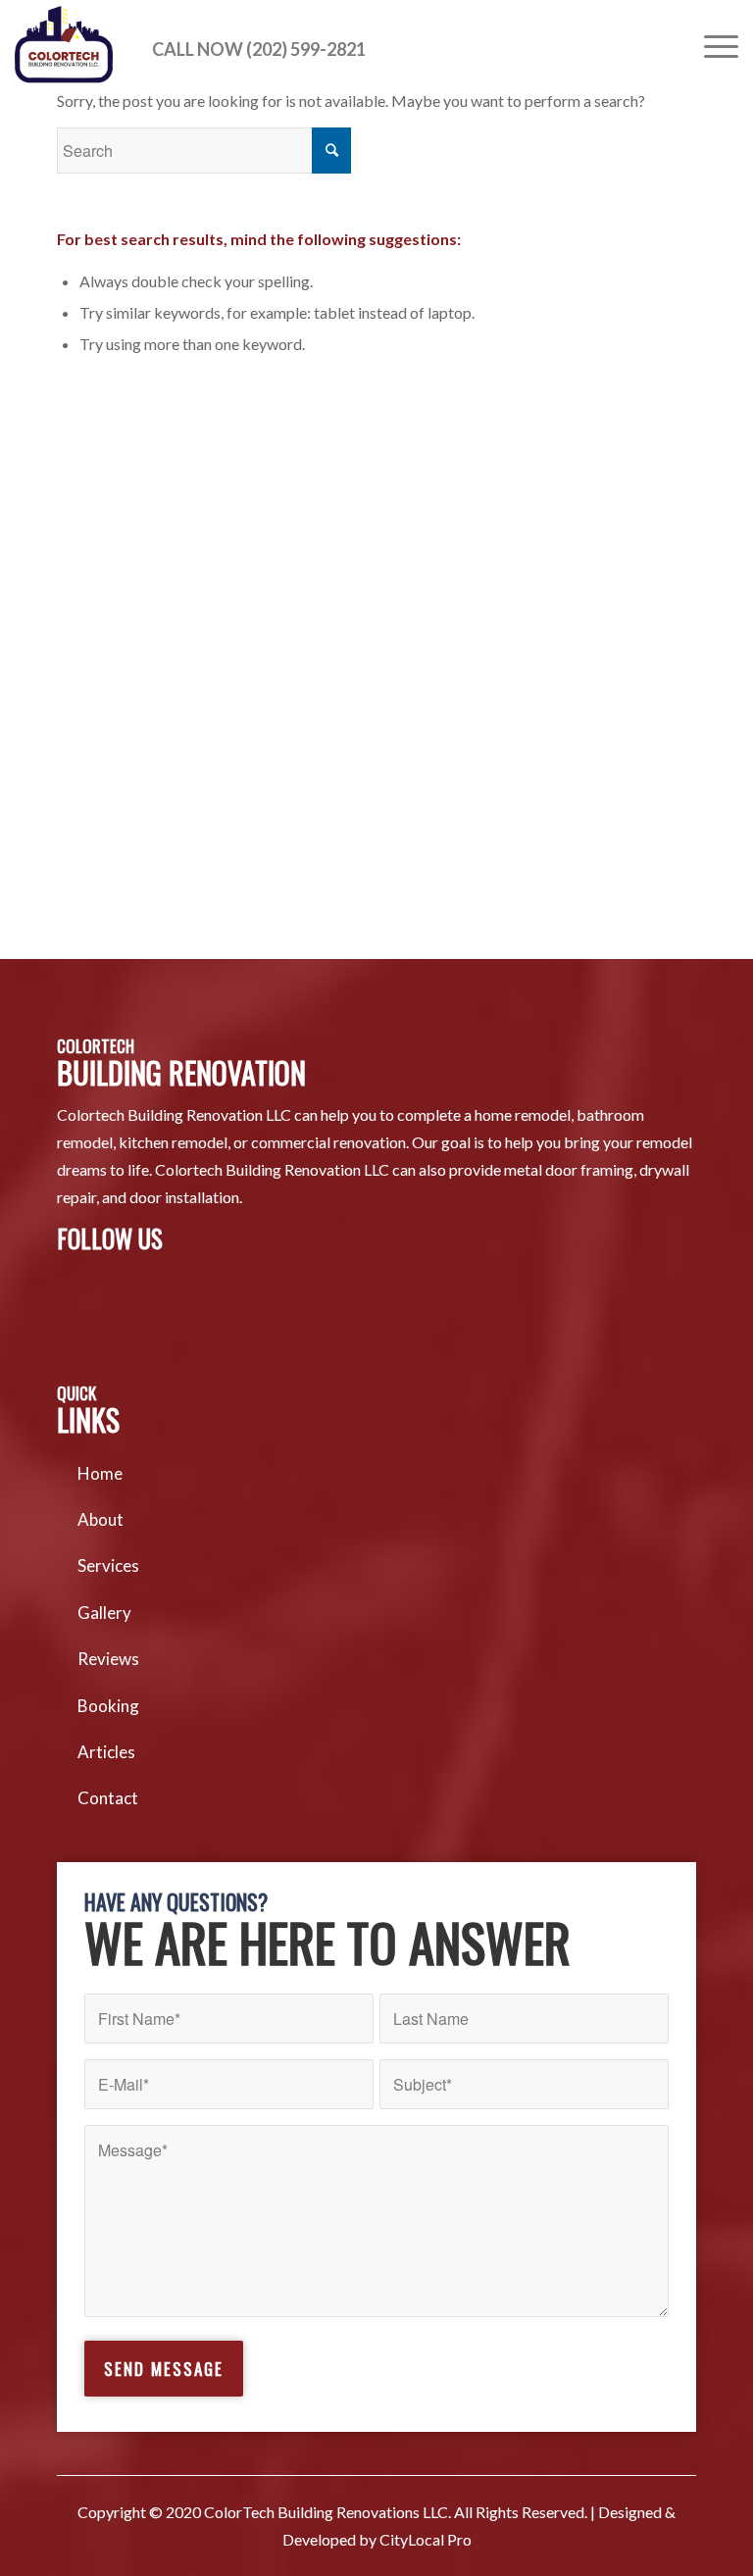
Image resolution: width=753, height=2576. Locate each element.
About (100, 1519)
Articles (106, 1752)
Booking (108, 1706)
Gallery (104, 1613)
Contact (108, 1798)
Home (100, 1473)
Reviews (108, 1659)
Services (108, 1566)
